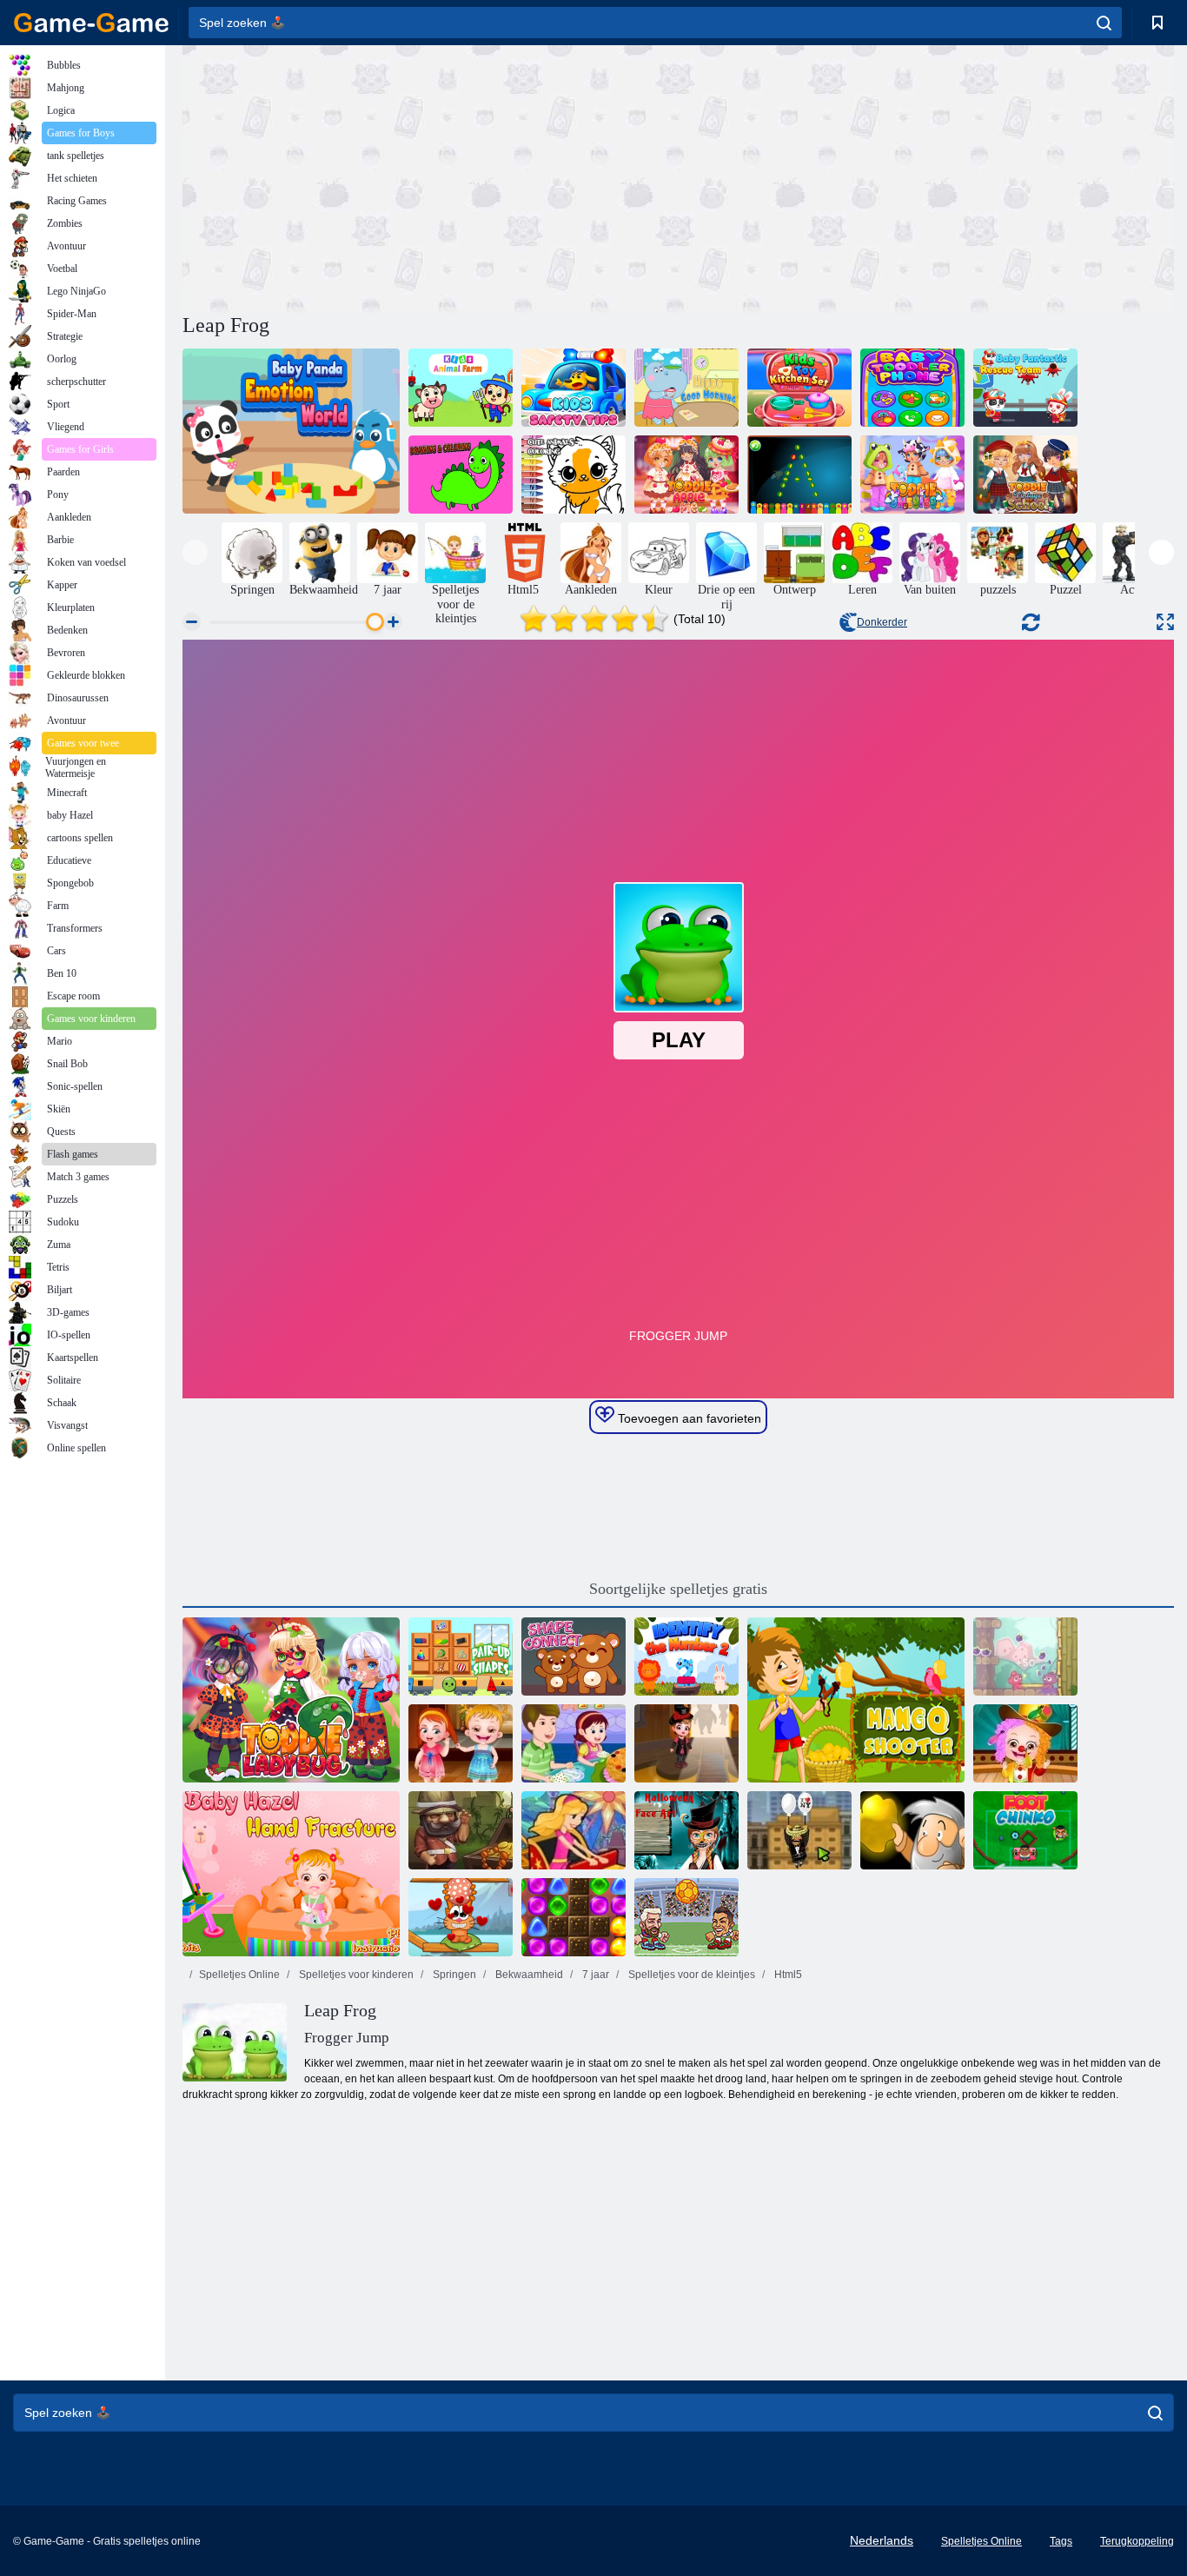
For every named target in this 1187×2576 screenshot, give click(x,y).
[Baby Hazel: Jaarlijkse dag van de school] (1025, 1743)
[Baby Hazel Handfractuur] (291, 1874)
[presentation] (195, 552)
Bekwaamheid (528, 1975)
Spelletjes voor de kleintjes (690, 1975)
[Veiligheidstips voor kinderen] (574, 388)
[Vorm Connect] (574, 1656)
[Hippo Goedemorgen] (686, 388)
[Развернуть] (1165, 622)
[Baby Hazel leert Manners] (461, 1743)
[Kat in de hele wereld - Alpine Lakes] (461, 1917)
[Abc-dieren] (799, 475)
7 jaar (594, 1975)
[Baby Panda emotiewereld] (291, 431)
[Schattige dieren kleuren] (574, 475)
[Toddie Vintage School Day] (1025, 475)
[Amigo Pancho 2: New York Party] (799, 1830)
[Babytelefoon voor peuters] (912, 388)
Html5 (787, 1975)
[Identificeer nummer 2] (686, 1656)
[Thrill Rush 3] (574, 1830)
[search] (1104, 23)
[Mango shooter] (856, 1700)
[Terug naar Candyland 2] (574, 1917)
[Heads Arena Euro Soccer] (686, 1917)
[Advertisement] (430, 176)
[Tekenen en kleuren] (461, 475)
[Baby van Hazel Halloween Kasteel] (686, 1743)
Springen (453, 1975)
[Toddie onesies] (912, 475)
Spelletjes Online (239, 1975)
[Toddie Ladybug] (291, 1700)
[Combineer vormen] (461, 1656)
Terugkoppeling (1137, 2541)
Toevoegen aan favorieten (688, 1418)
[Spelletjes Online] (91, 23)
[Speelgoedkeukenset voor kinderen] (799, 388)
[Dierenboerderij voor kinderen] (461, 388)
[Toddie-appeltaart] (686, 475)
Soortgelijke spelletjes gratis (678, 1589)
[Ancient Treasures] (461, 1830)
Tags (1061, 2541)
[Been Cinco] (1025, 1830)
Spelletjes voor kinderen (355, 1975)
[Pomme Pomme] (1025, 1656)
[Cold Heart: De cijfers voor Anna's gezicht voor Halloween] (686, 1830)
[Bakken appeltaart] (574, 1743)
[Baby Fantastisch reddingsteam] (1025, 388)
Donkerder (882, 622)
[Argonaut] (912, 1830)
